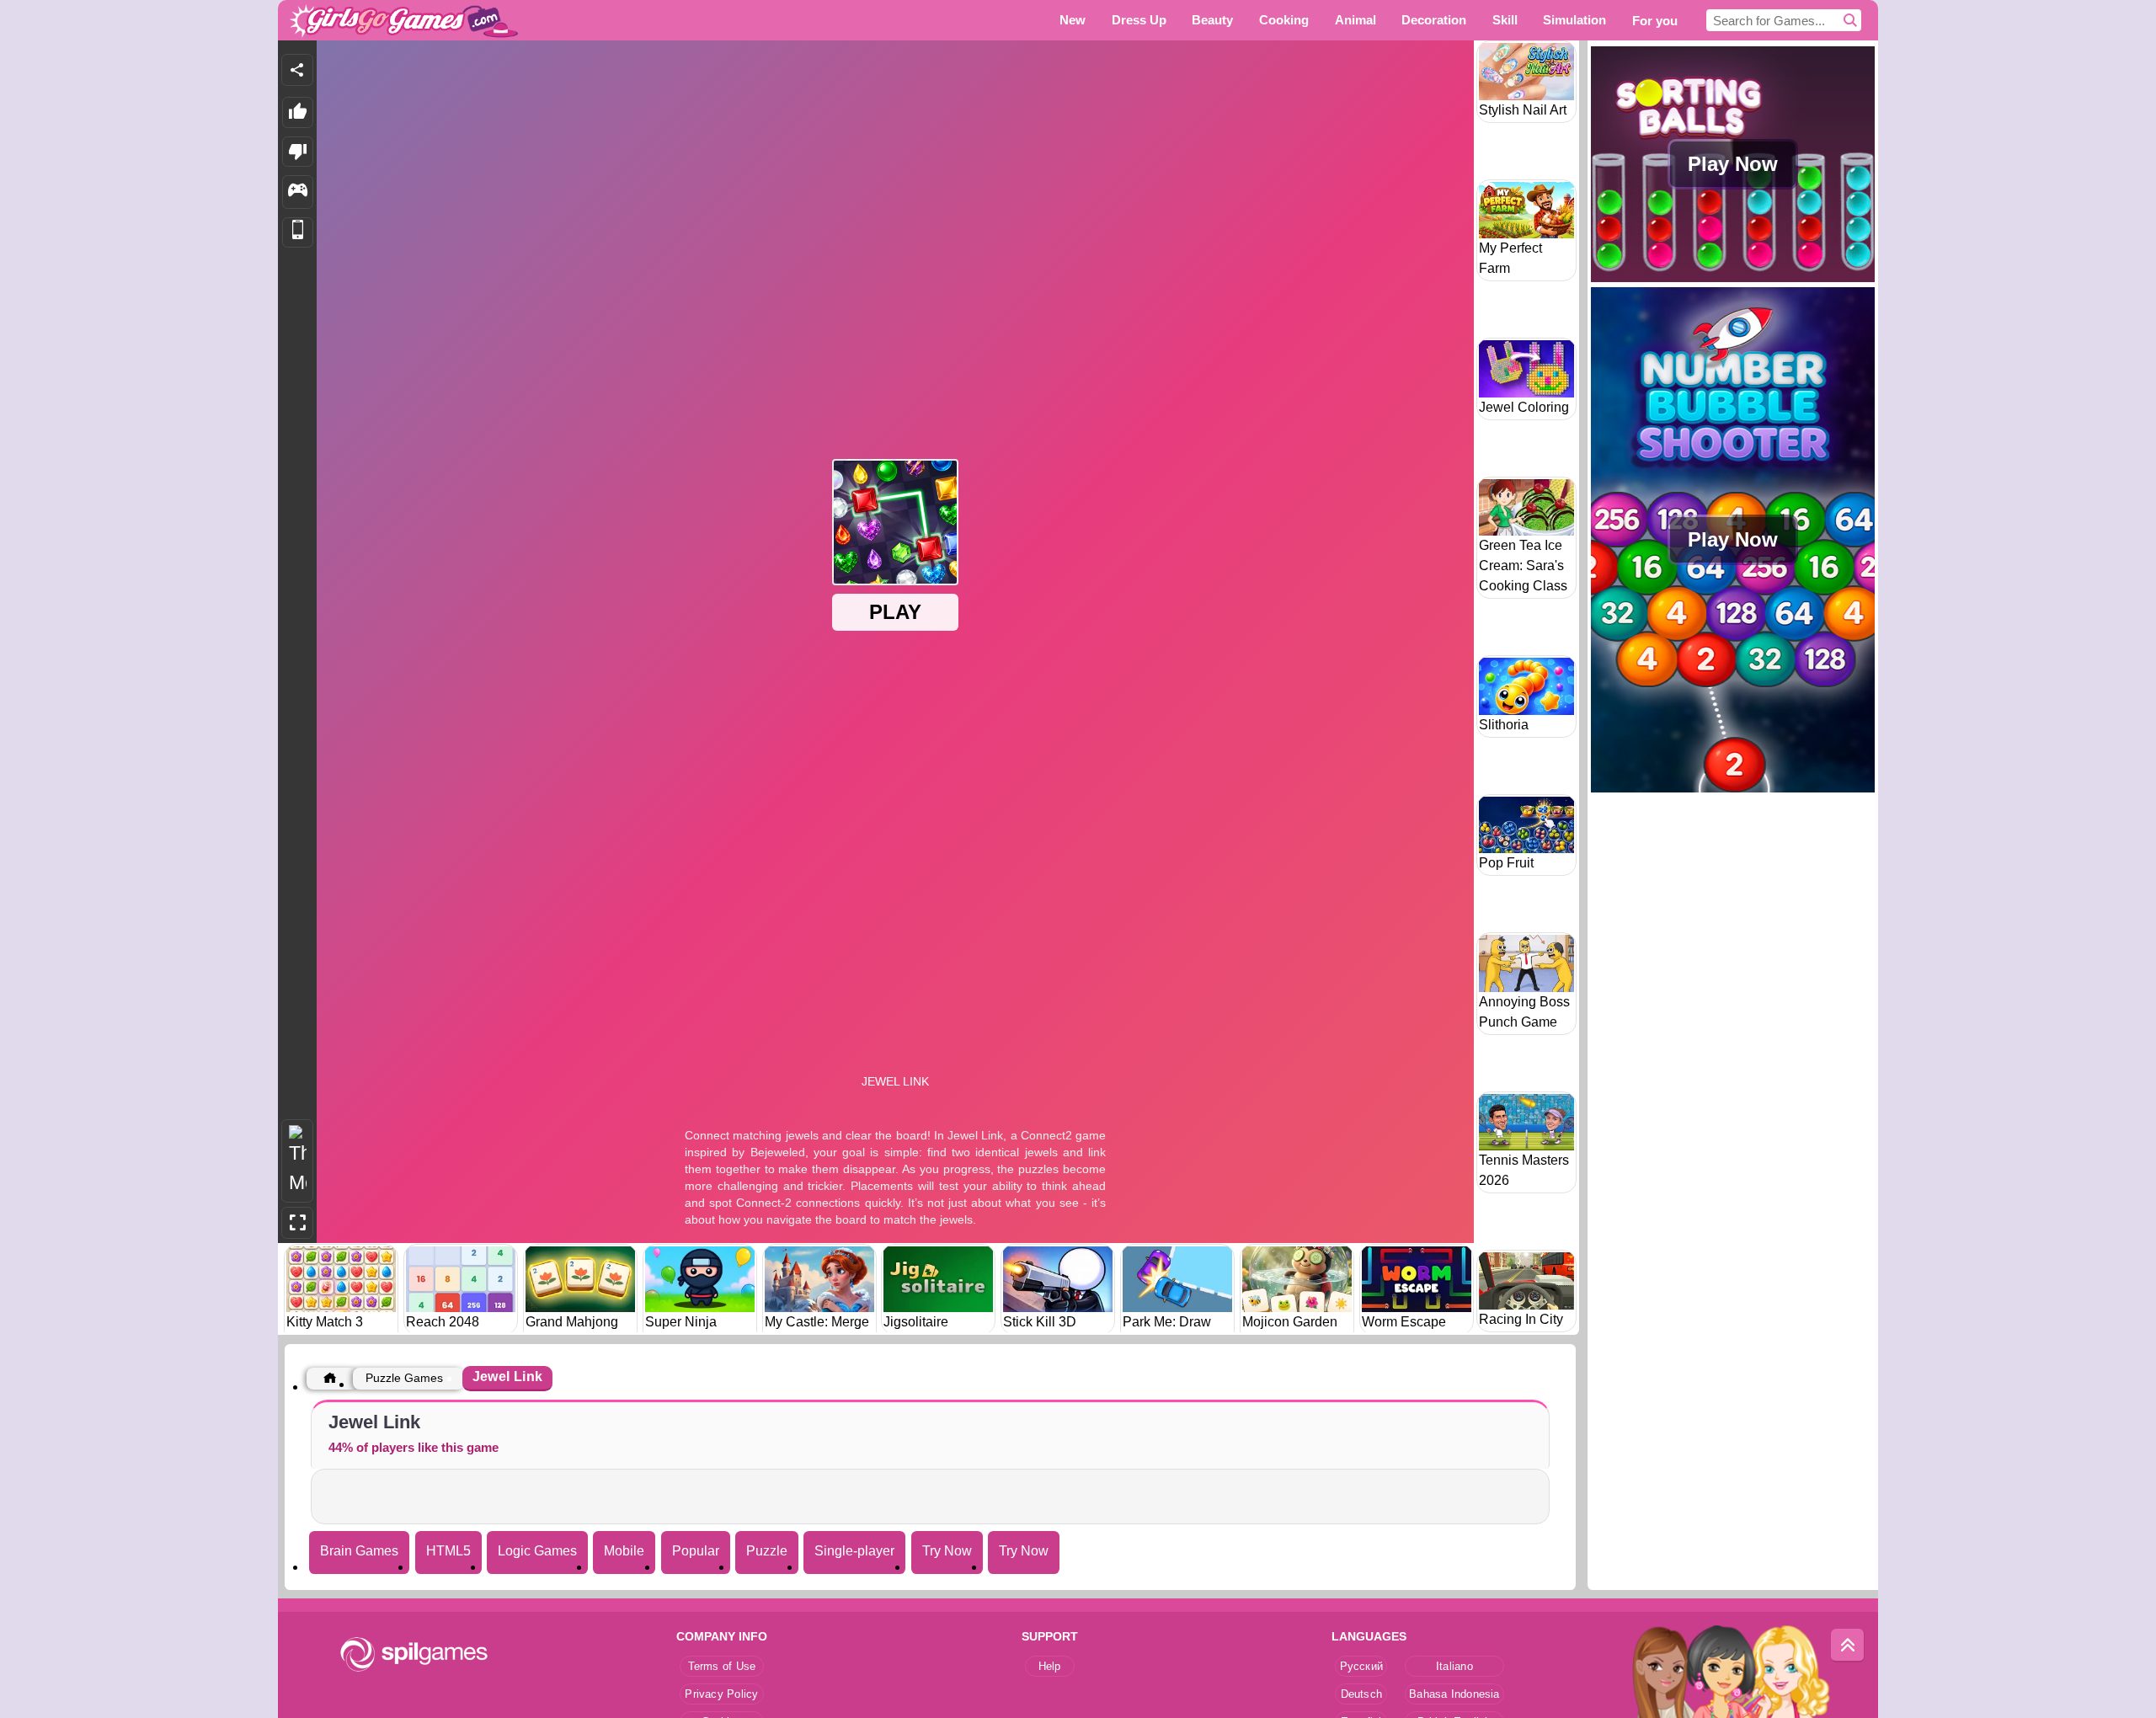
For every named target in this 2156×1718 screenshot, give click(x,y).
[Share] (297, 70)
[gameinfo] (298, 192)
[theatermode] (297, 1161)
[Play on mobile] (298, 233)
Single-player (854, 1551)
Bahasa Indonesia (1454, 1694)
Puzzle (767, 1551)
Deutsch (1362, 1694)
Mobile (624, 1551)
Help (1050, 1666)
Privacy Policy (721, 1694)
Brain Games (359, 1551)
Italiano (1454, 1666)
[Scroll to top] (1848, 1646)
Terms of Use (722, 1666)
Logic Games (537, 1551)
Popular (696, 1551)
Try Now (947, 1551)
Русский (1362, 1666)
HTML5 (448, 1551)
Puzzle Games (404, 1378)
